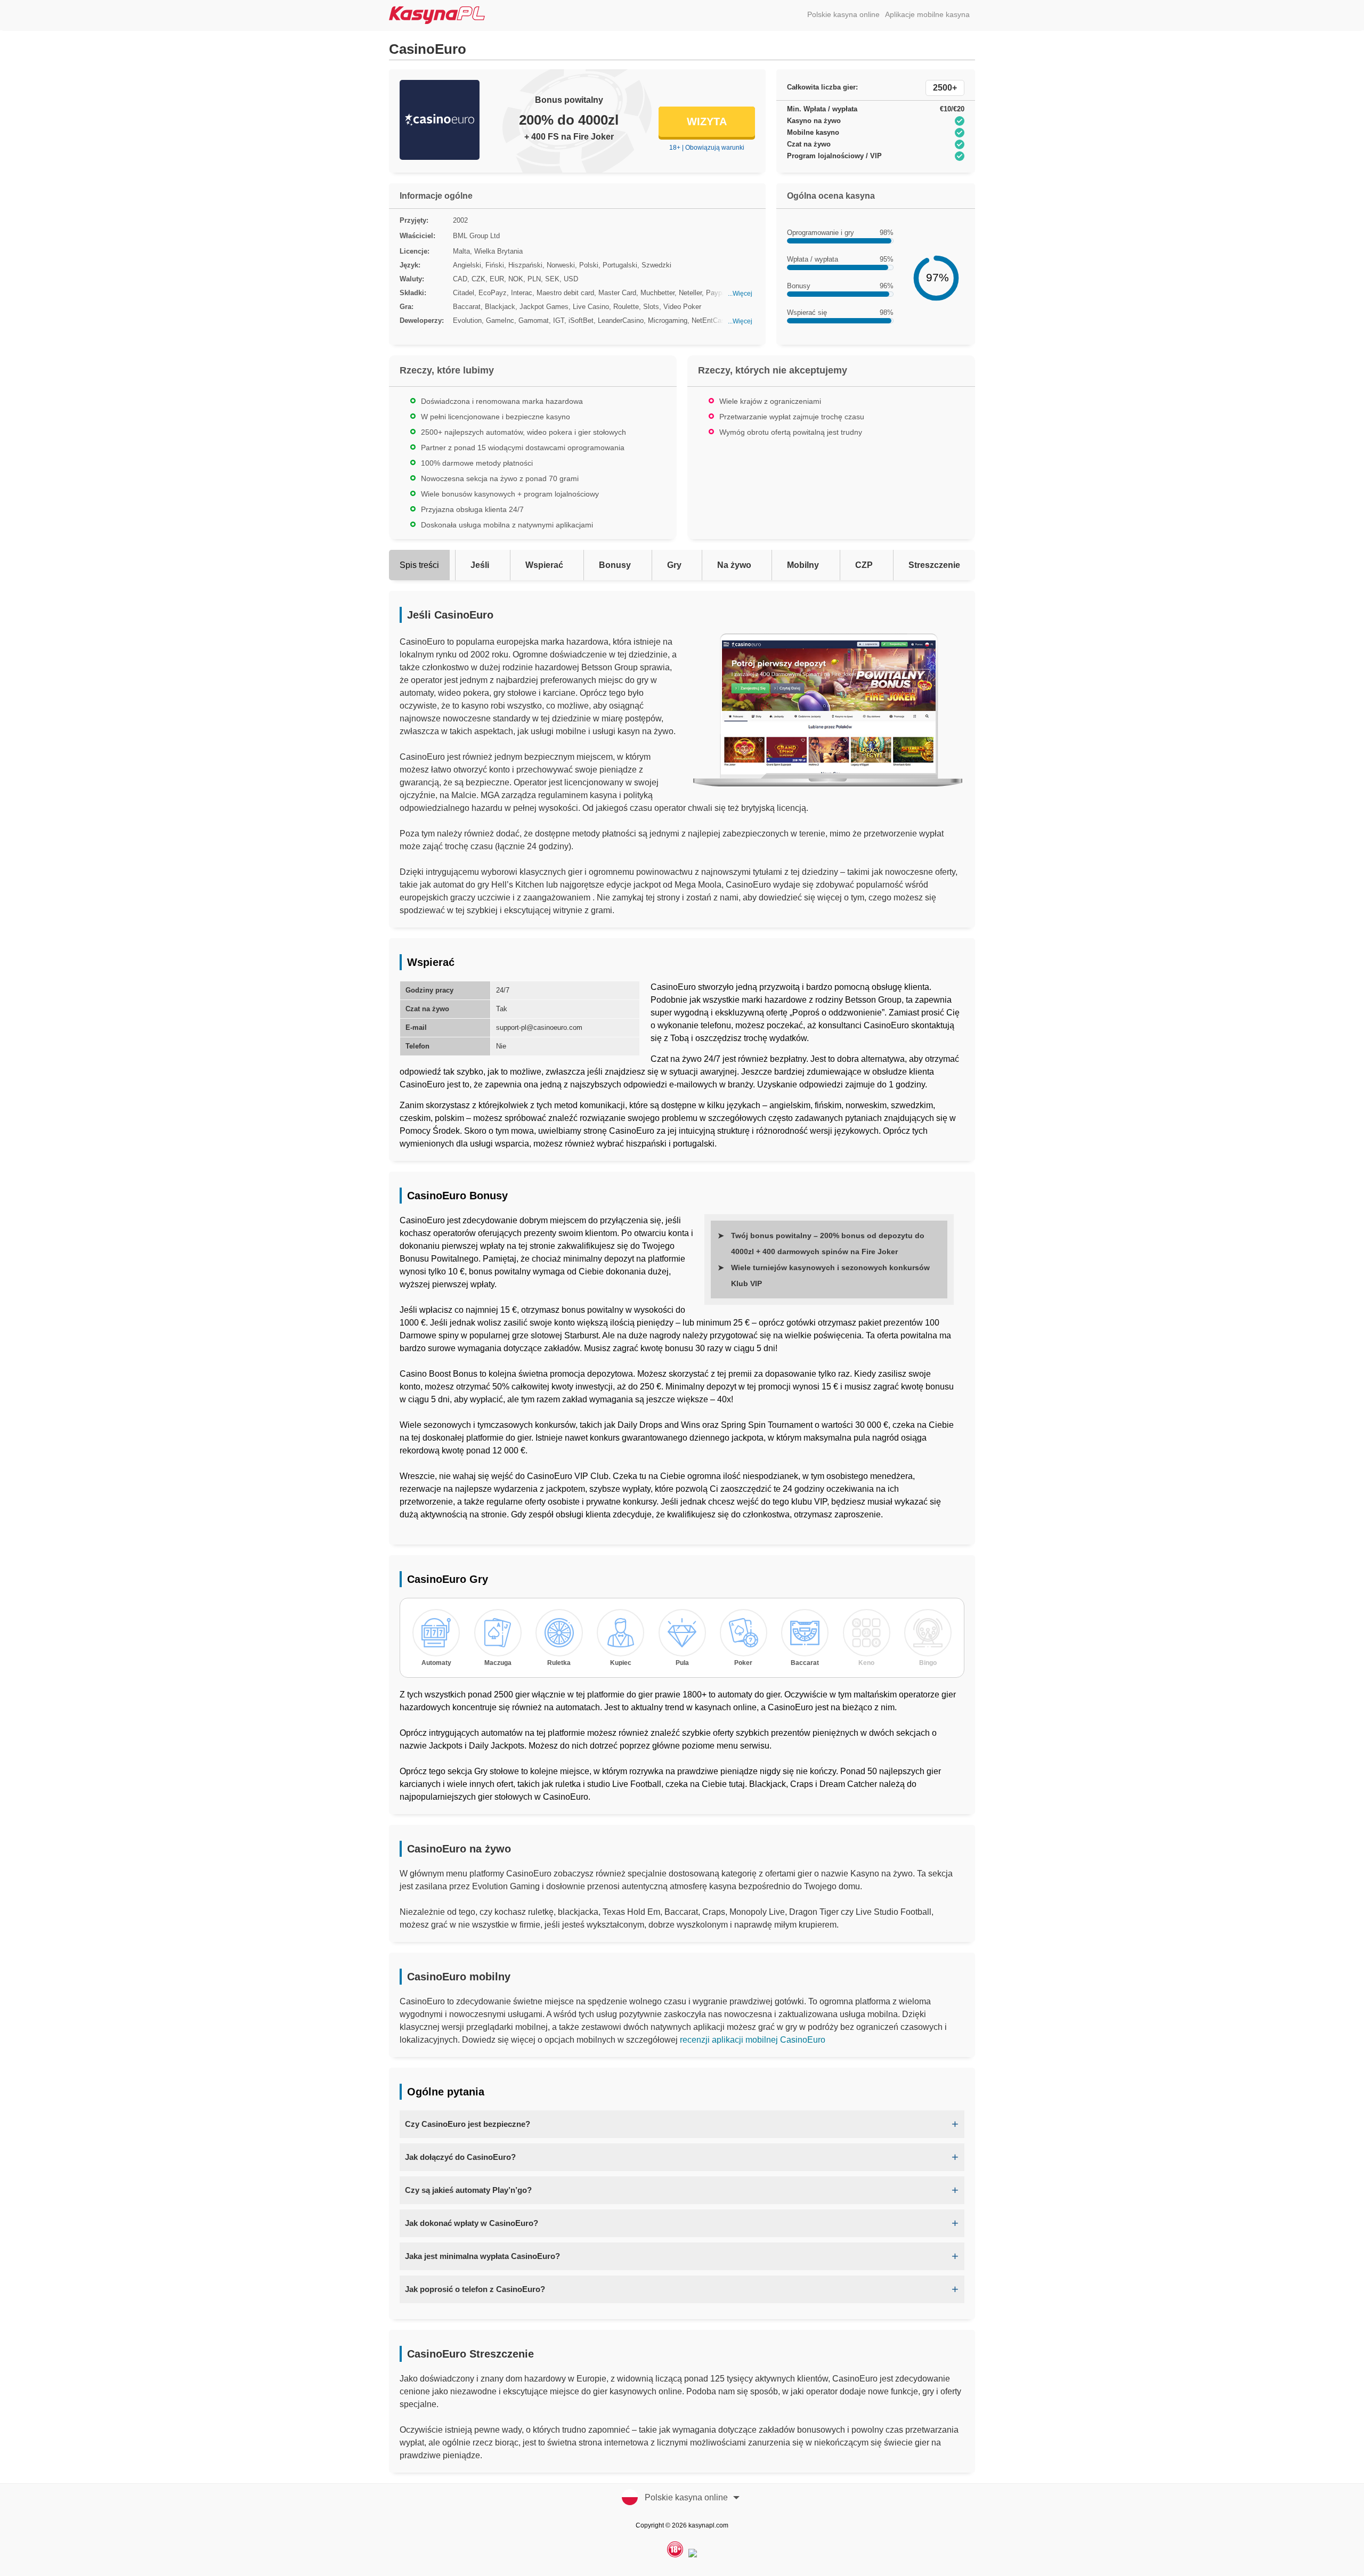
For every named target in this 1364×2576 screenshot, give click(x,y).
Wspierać (544, 565)
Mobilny (803, 565)
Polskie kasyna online (843, 14)
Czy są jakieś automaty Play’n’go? (468, 2190)
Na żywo (734, 565)
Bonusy (615, 565)
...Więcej (740, 294)
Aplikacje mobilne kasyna (927, 14)
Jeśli (480, 565)
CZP (864, 565)
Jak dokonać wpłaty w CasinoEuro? (472, 2223)
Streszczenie (934, 565)
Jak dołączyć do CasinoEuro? (460, 2157)
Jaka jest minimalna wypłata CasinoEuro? (482, 2256)
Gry (674, 565)
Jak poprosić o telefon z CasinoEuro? (475, 2289)
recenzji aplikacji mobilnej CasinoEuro (753, 2040)
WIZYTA (707, 121)
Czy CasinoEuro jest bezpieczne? (468, 2124)
